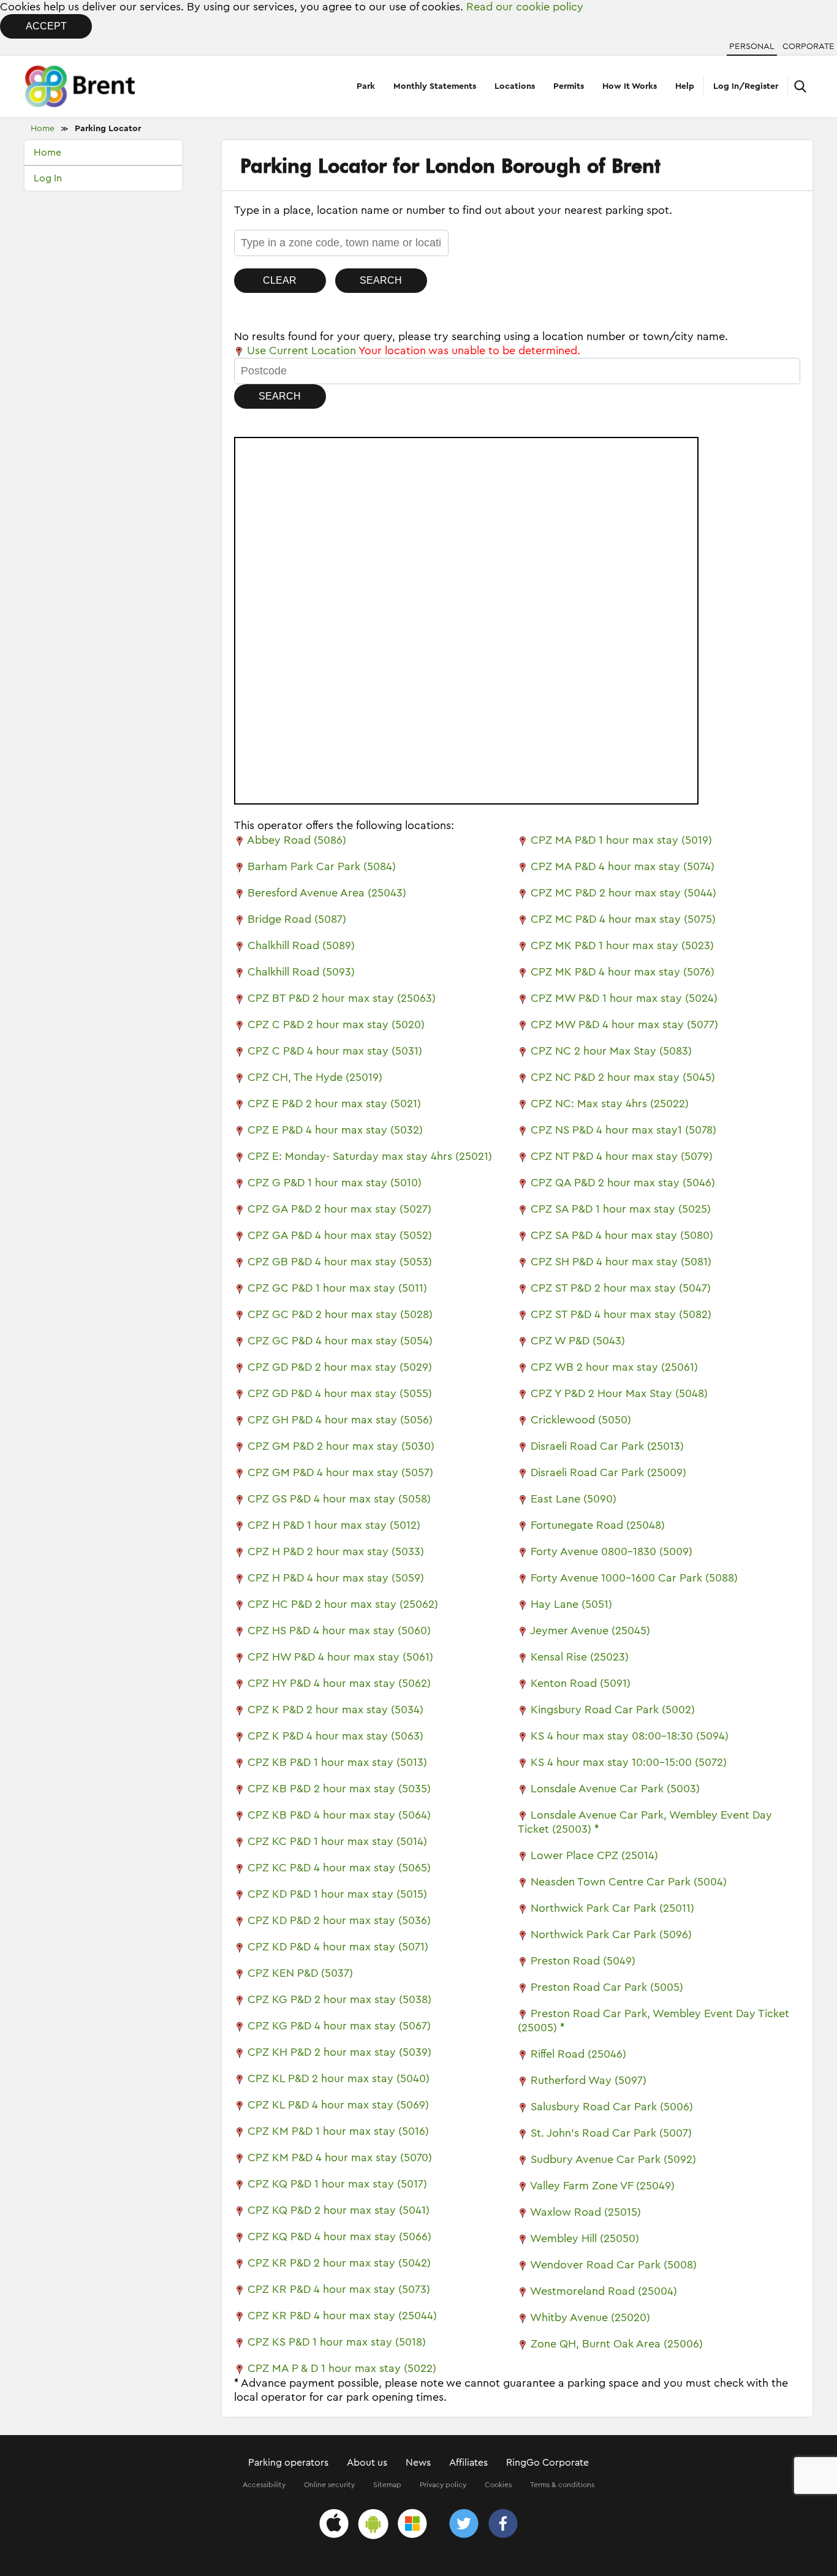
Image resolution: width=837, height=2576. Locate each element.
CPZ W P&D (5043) (578, 1341)
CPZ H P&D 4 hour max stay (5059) (336, 1578)
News (418, 2463)
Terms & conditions (562, 2485)
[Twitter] (464, 2525)
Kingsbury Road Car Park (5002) (613, 1710)
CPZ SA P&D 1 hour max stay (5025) (621, 1209)
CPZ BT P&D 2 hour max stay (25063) (342, 998)
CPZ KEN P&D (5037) (300, 1973)
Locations (515, 86)
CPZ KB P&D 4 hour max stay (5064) (339, 1815)
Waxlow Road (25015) (585, 2212)
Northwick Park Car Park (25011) (612, 1908)
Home (43, 129)
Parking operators (288, 2463)
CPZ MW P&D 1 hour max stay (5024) (624, 998)
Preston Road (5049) (583, 1961)
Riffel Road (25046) (578, 2054)
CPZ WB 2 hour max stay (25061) (614, 1367)
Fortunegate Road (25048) (598, 1525)
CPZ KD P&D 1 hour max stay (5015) (337, 1894)
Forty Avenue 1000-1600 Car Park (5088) (634, 1578)
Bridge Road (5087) (297, 919)
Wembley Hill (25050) (585, 2238)
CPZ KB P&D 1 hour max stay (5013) (337, 1762)
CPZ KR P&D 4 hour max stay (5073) (339, 2289)
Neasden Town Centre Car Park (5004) (629, 1882)
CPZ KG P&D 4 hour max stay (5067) (339, 2026)
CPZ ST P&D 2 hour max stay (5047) (621, 1288)
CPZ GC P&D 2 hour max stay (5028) (340, 1314)
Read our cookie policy (525, 7)
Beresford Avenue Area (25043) (327, 893)
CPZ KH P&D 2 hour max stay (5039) (339, 2052)
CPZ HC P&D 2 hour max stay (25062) (343, 1604)
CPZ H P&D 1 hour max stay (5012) (334, 1525)
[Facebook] (503, 2525)
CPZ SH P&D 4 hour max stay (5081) (621, 1262)
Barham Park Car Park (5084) (322, 866)
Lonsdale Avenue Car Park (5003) (615, 1789)
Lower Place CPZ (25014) (594, 1855)
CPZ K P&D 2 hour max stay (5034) (335, 1710)
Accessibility (264, 2485)
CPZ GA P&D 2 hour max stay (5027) (339, 1209)
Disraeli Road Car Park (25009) (608, 1472)
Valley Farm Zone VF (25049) (602, 2186)
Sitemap (387, 2485)
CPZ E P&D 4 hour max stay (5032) (335, 1130)
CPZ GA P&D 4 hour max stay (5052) (340, 1235)
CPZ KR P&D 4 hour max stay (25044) (342, 2316)
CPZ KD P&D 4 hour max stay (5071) (338, 1947)
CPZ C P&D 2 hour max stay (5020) (336, 1025)
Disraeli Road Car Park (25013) (607, 1446)
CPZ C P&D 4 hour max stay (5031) (335, 1051)
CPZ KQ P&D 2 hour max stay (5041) (339, 2210)
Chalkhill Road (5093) (301, 972)
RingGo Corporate (547, 2463)
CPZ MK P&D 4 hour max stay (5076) (623, 972)
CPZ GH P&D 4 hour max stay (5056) (340, 1420)
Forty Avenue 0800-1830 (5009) (612, 1551)
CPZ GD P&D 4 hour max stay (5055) (340, 1393)
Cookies (498, 2485)
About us (367, 2463)
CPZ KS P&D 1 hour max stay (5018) (337, 2342)
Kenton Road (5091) (581, 1683)
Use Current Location (300, 350)
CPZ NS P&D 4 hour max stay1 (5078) (623, 1130)
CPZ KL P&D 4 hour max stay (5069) (338, 2105)
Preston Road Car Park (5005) (607, 1987)
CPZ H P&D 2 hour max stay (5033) (336, 1551)
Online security (329, 2485)
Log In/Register (746, 86)
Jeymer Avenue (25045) (590, 1631)
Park (366, 86)
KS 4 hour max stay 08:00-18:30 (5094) (630, 1736)
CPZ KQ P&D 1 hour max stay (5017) (337, 2184)
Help (685, 86)
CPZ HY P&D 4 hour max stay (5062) (339, 1683)
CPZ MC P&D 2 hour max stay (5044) (623, 893)
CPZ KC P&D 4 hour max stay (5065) (339, 1868)
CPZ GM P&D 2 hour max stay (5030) (341, 1446)
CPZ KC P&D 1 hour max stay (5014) (337, 1841)
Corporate (809, 47)
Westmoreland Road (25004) (604, 2291)
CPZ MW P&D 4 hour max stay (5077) (624, 1025)
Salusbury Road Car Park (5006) (612, 2107)
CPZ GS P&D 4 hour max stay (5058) (339, 1499)
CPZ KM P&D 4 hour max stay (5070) (340, 2157)
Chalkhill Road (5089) (301, 945)
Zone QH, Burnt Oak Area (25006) (617, 2344)
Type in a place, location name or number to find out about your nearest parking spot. (453, 210)
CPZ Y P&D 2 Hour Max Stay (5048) (619, 1393)
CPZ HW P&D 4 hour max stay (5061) (340, 1657)
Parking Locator (108, 129)
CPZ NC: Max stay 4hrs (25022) (610, 1104)
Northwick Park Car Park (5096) (611, 1934)
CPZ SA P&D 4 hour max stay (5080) (622, 1235)
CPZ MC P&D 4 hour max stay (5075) (623, 919)
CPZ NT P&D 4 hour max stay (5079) (622, 1156)
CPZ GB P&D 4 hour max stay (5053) (340, 1262)
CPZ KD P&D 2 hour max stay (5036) (339, 1920)
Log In (48, 178)
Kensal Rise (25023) (580, 1657)
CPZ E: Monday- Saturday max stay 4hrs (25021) (370, 1156)
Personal (752, 47)
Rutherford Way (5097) (589, 2080)
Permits (569, 86)
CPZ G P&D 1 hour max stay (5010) (335, 1183)
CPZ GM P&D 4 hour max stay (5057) (340, 1472)
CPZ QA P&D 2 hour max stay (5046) (623, 1183)
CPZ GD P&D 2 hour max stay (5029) (340, 1367)
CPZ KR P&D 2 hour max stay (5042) (339, 2263)
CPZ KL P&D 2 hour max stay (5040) (339, 2078)
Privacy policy (443, 2485)
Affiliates (468, 2463)
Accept (46, 26)
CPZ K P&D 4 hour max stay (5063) (335, 1736)
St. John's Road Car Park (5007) (611, 2133)
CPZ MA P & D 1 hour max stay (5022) (342, 2368)
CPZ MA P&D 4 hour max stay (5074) (623, 866)
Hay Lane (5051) (571, 1604)
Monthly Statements (435, 86)
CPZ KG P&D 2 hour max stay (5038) (339, 1999)
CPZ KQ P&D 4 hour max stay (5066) (339, 2237)
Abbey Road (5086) (297, 840)
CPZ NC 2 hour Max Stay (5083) (611, 1051)
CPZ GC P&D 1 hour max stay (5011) (337, 1288)
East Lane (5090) (574, 1499)
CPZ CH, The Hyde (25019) (315, 1077)
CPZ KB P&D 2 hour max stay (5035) (339, 1789)
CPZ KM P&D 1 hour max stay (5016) (338, 2131)
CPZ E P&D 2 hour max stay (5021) (334, 1104)
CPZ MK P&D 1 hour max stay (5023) (622, 945)
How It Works (630, 86)
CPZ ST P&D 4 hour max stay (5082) (621, 1314)
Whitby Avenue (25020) (590, 2317)
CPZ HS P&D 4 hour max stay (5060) (339, 1631)
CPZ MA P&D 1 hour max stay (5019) (621, 840)
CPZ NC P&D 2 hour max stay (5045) (623, 1077)
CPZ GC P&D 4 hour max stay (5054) (340, 1341)
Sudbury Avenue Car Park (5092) (613, 2159)
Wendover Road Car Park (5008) (613, 2265)
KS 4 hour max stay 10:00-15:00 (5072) (629, 1762)
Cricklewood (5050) (581, 1420)
